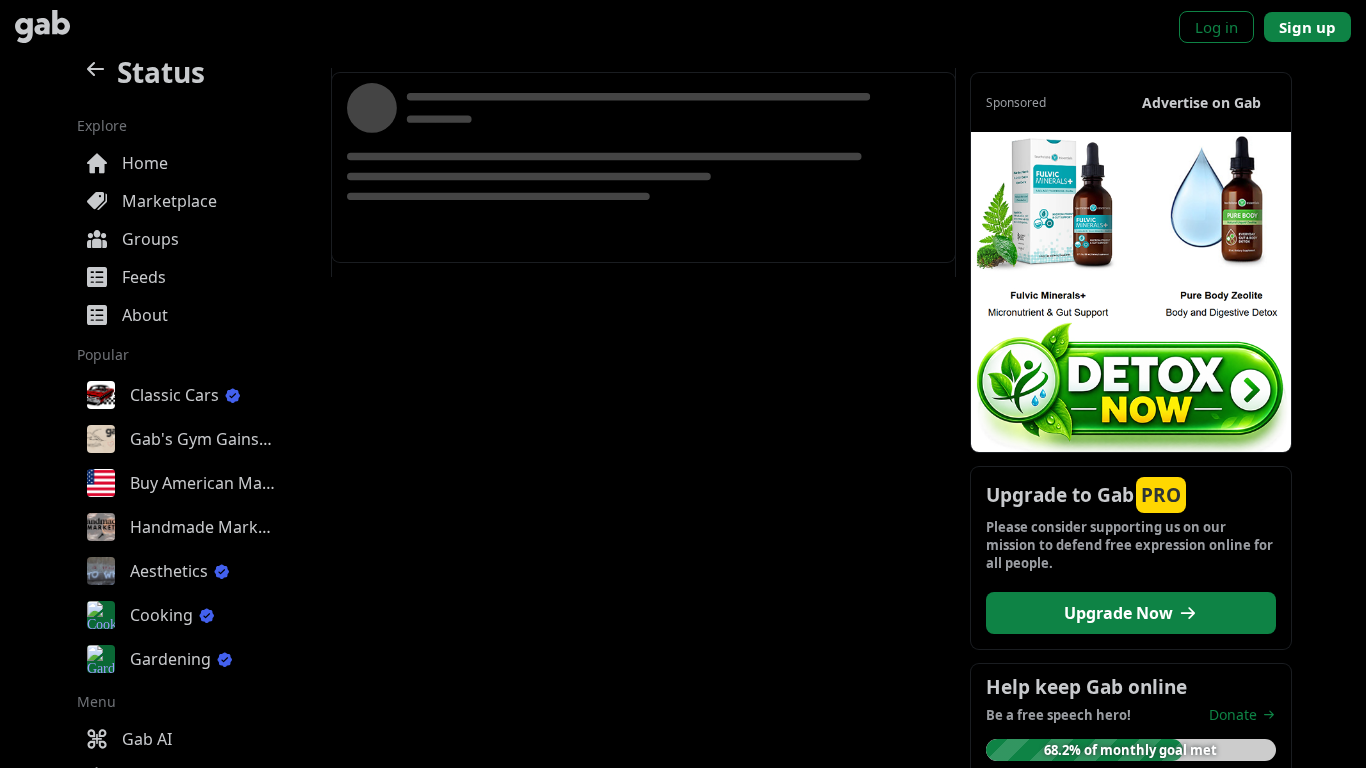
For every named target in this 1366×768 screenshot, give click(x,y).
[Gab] (42, 26)
